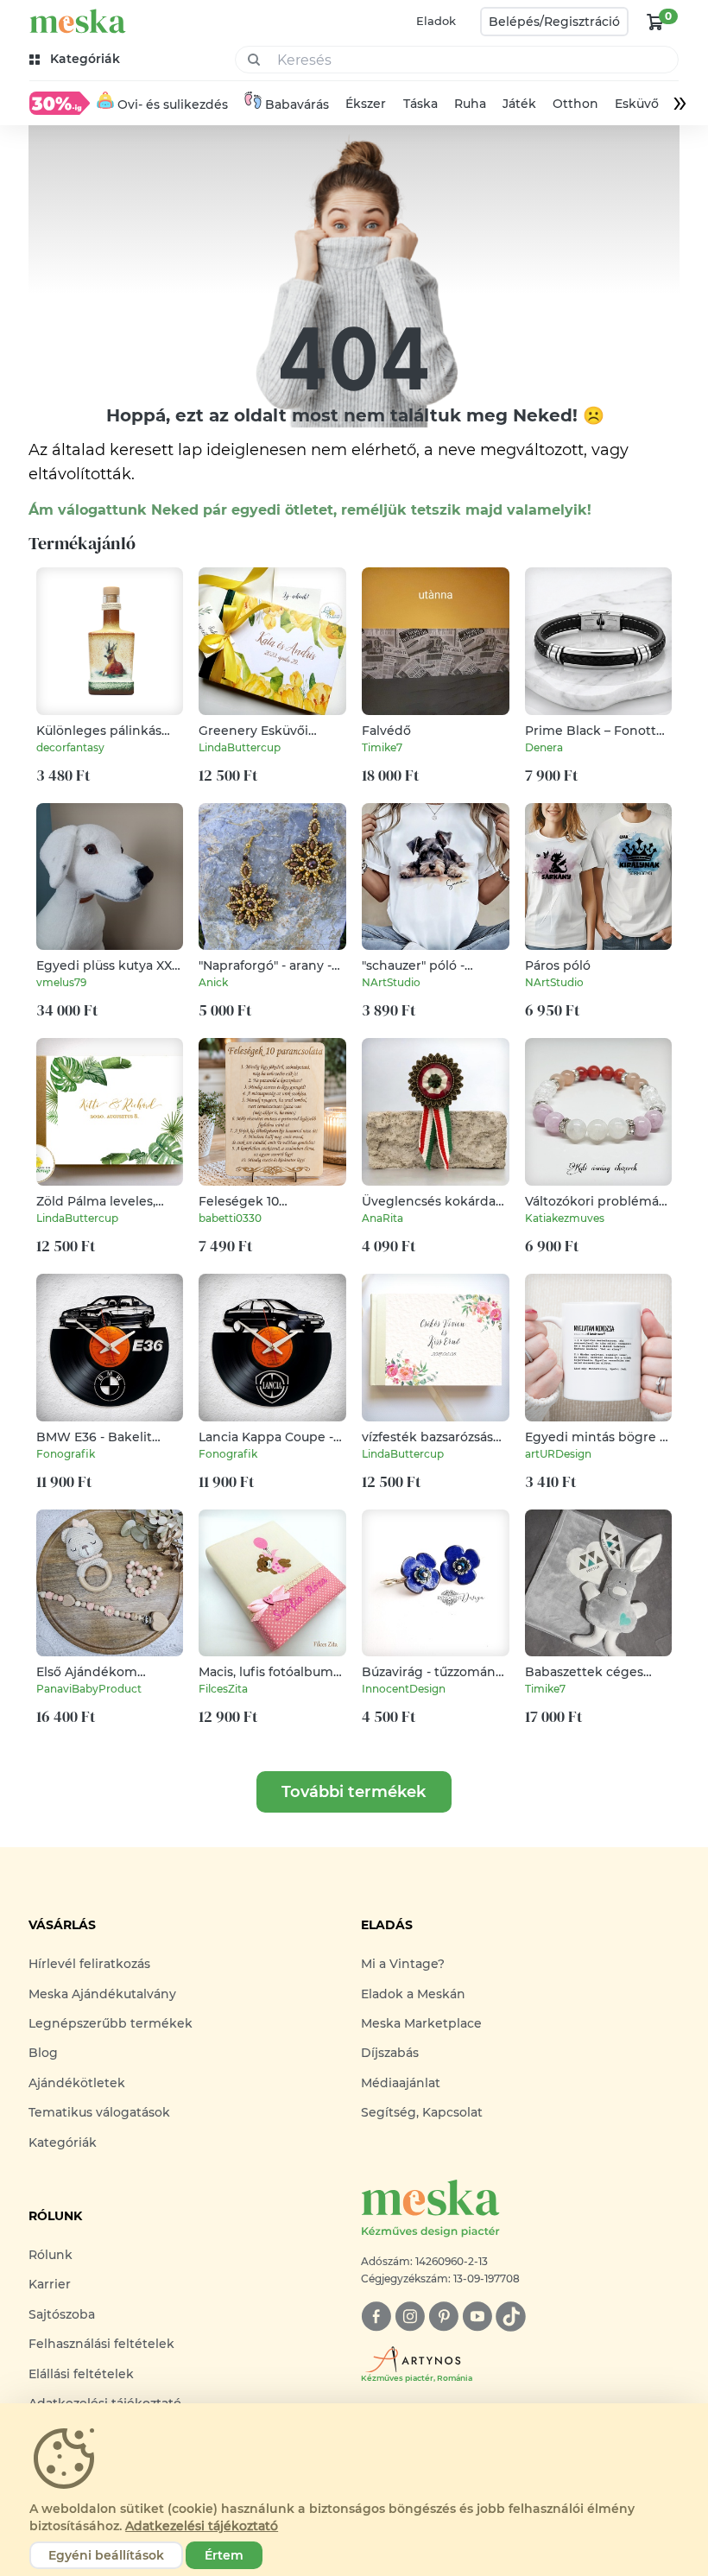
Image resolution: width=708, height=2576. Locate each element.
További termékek (354, 1792)
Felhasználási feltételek (101, 2344)
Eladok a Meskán (413, 1994)
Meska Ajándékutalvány (102, 1994)
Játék (519, 104)
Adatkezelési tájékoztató (202, 2526)
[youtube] (477, 2317)
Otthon (575, 104)
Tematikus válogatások (99, 2112)
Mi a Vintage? (403, 1964)
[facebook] (376, 2317)
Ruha (470, 104)
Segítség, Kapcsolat (422, 2112)
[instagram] (410, 2317)
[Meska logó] (78, 21)
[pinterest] (443, 2317)
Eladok (436, 21)
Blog (43, 2053)
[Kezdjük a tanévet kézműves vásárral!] (60, 103)
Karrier (50, 2284)
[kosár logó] (655, 22)
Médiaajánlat (401, 2083)
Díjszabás (390, 2053)
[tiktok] (511, 2317)
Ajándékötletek (77, 2083)
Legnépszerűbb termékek (111, 2023)
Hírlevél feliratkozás (89, 1964)
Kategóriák (63, 2142)
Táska (420, 104)
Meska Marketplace (421, 2023)
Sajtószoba (62, 2314)
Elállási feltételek (81, 2374)
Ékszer (367, 104)
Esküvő (637, 104)
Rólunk (51, 2255)
